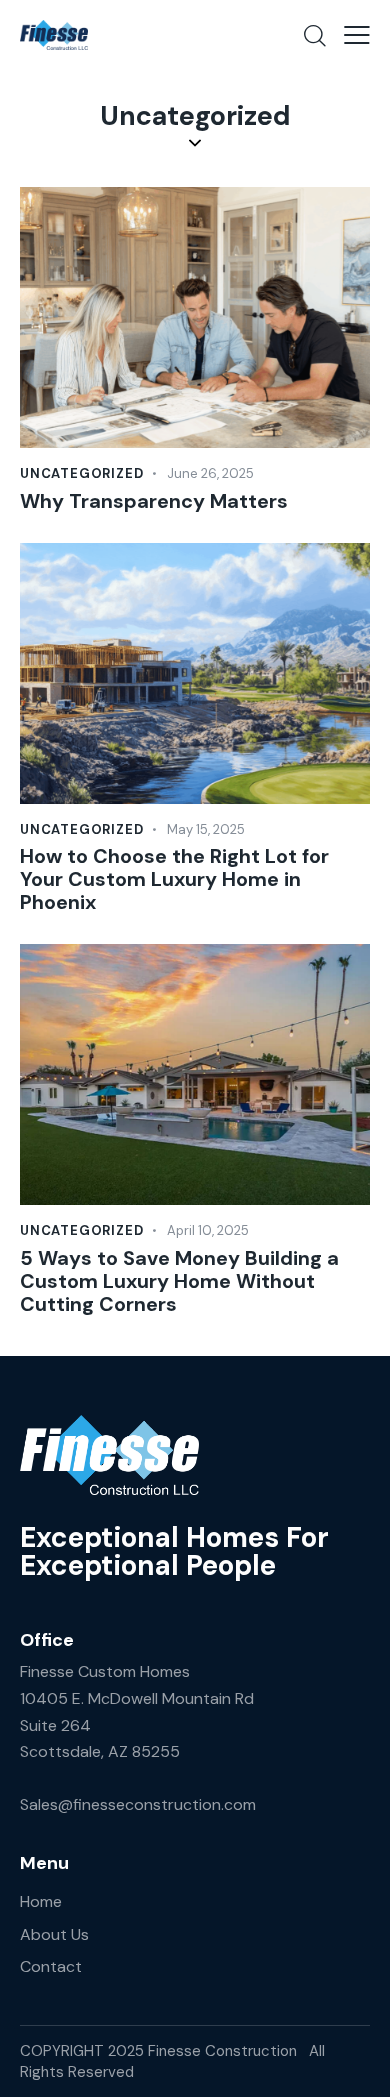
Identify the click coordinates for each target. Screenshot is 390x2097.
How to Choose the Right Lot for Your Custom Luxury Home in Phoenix (174, 879)
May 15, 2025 (206, 829)
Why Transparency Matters (154, 501)
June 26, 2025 (210, 473)
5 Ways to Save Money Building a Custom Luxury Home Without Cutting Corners (179, 1281)
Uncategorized (81, 473)
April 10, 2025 (208, 1230)
